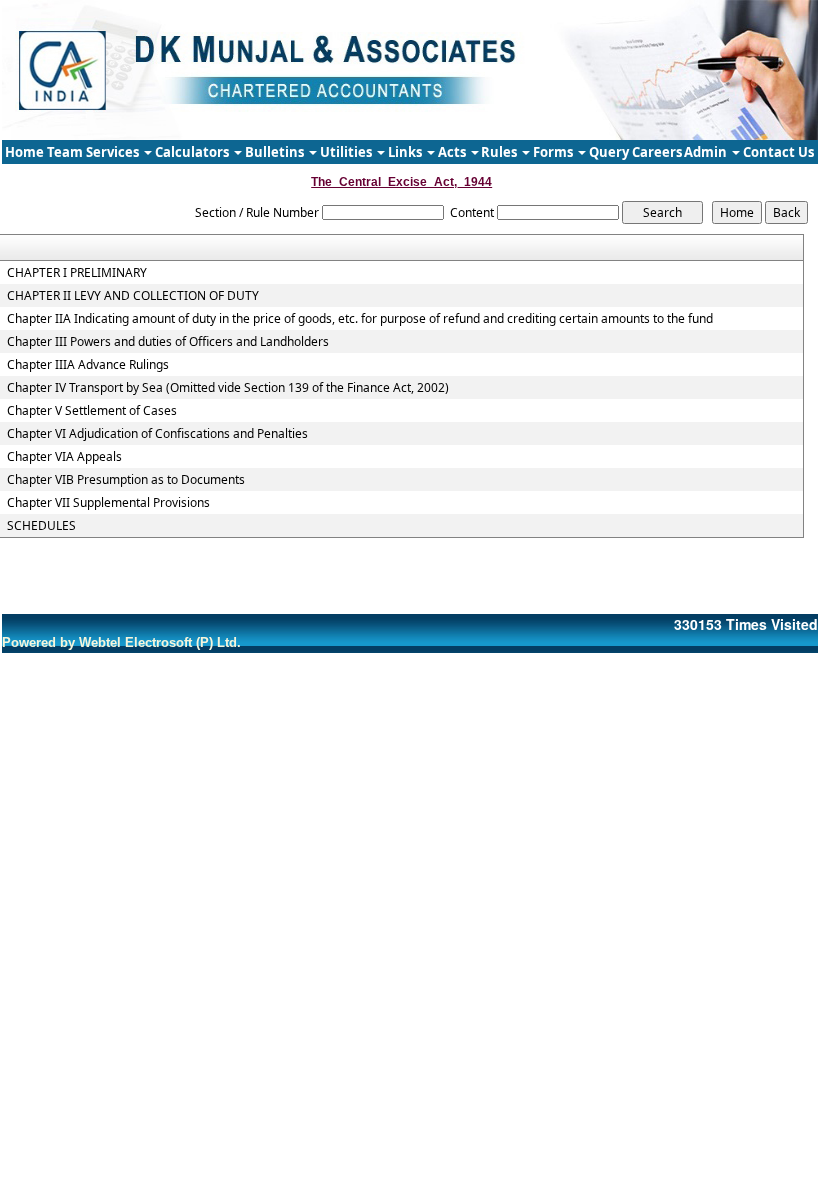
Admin (707, 152)
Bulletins (276, 152)
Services (114, 152)
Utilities (347, 152)
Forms (554, 152)
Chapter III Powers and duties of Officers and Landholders (168, 342)
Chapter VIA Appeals (64, 457)
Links (406, 152)
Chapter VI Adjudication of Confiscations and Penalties (157, 434)
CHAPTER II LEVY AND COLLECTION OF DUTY (133, 296)
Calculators (193, 152)
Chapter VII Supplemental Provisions (108, 503)
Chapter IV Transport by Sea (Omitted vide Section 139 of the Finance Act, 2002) (228, 388)
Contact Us (778, 152)
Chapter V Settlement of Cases (92, 411)
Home (24, 152)
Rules (500, 152)
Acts (453, 152)
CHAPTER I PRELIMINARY (77, 273)
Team (65, 152)
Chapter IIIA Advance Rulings (88, 365)
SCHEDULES (41, 526)
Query (609, 152)
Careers (657, 152)
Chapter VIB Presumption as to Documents (126, 480)
